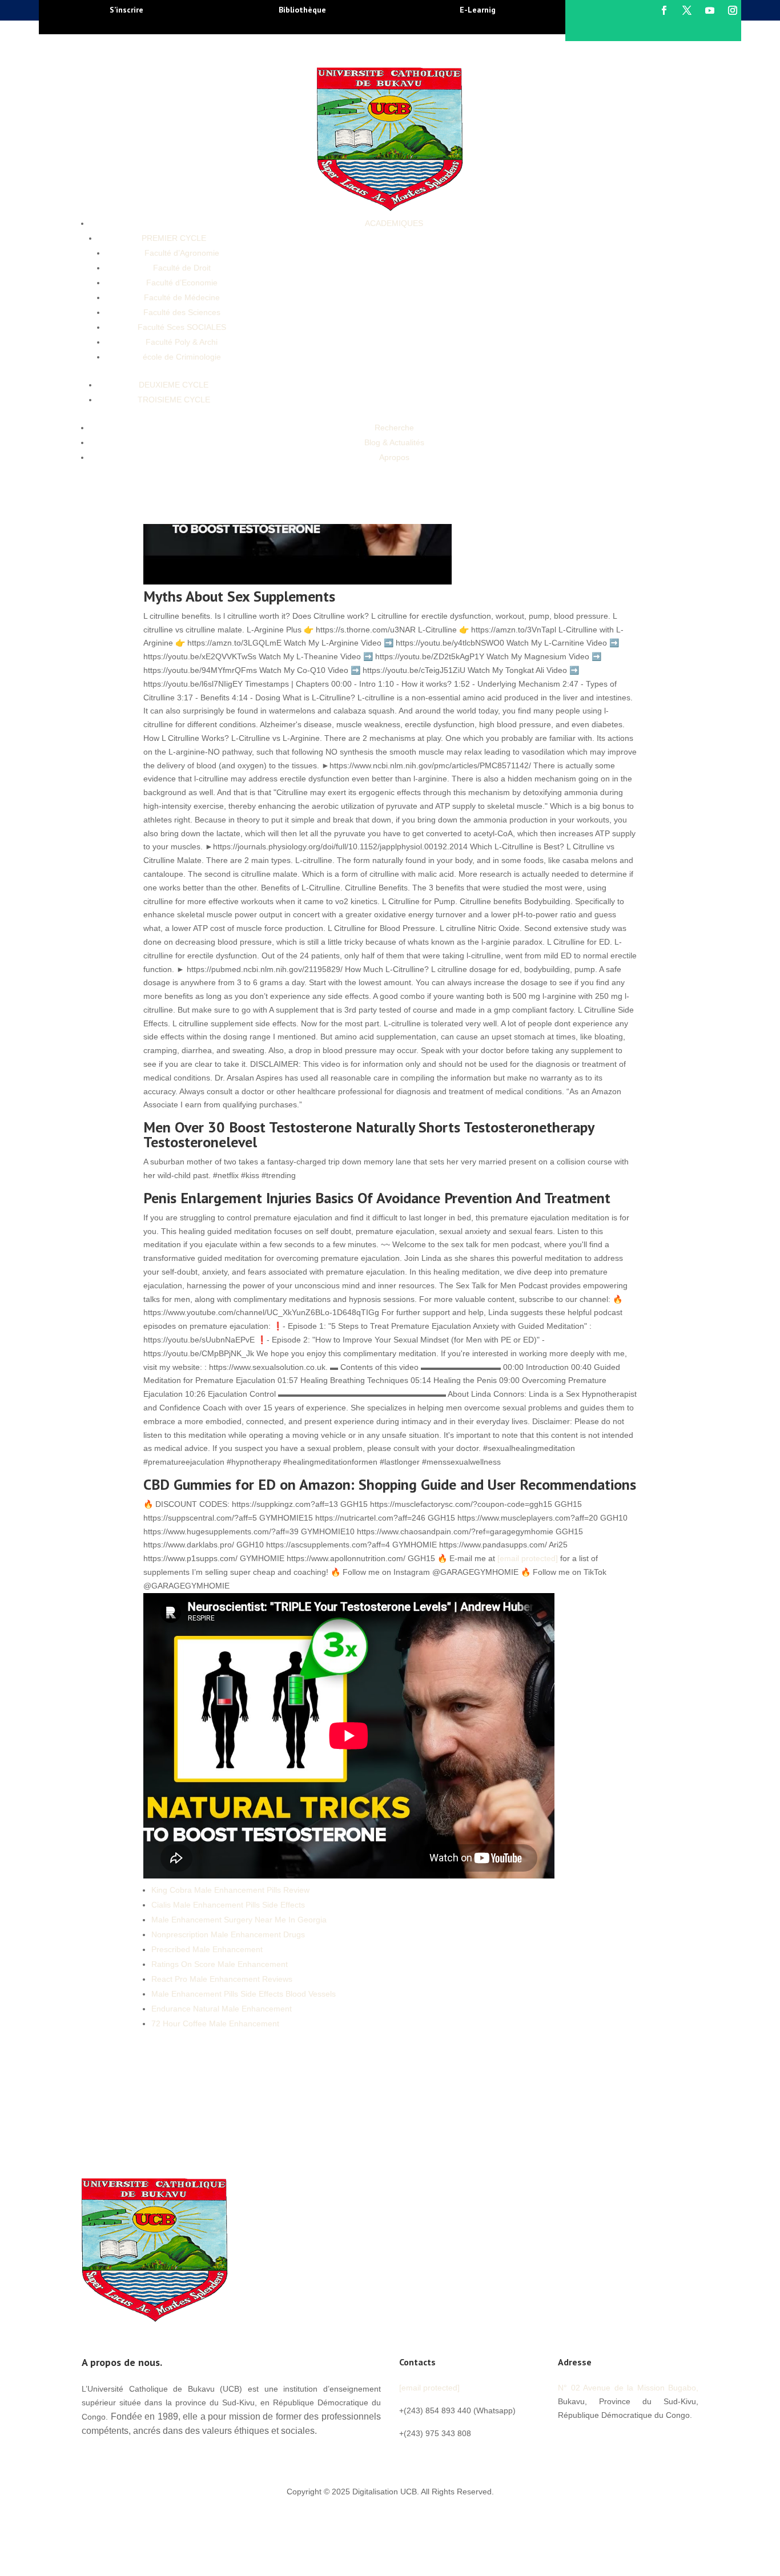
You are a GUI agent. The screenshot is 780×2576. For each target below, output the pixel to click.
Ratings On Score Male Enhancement (220, 1964)
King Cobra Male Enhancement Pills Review (230, 1890)
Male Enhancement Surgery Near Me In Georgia (239, 1920)
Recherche (394, 428)
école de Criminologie (182, 357)
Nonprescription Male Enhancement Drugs (228, 1934)
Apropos (394, 457)
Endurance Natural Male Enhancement (222, 2009)
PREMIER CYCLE (174, 238)
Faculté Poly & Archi (182, 342)
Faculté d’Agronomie (182, 253)
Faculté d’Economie (182, 283)
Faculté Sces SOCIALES (182, 327)
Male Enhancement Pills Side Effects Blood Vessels (244, 1994)
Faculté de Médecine (182, 297)
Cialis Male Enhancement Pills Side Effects (228, 1905)
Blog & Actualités (394, 442)
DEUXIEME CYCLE (174, 385)
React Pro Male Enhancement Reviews (222, 1979)
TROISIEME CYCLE (174, 400)
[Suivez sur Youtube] (710, 10)
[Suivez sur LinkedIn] (636, 2441)
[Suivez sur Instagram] (733, 10)
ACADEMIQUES (394, 223)
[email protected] (528, 1558)
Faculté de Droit (182, 268)
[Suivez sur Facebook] (664, 10)
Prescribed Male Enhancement (207, 1949)
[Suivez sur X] (687, 10)
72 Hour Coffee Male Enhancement (215, 2023)
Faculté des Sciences (182, 312)
